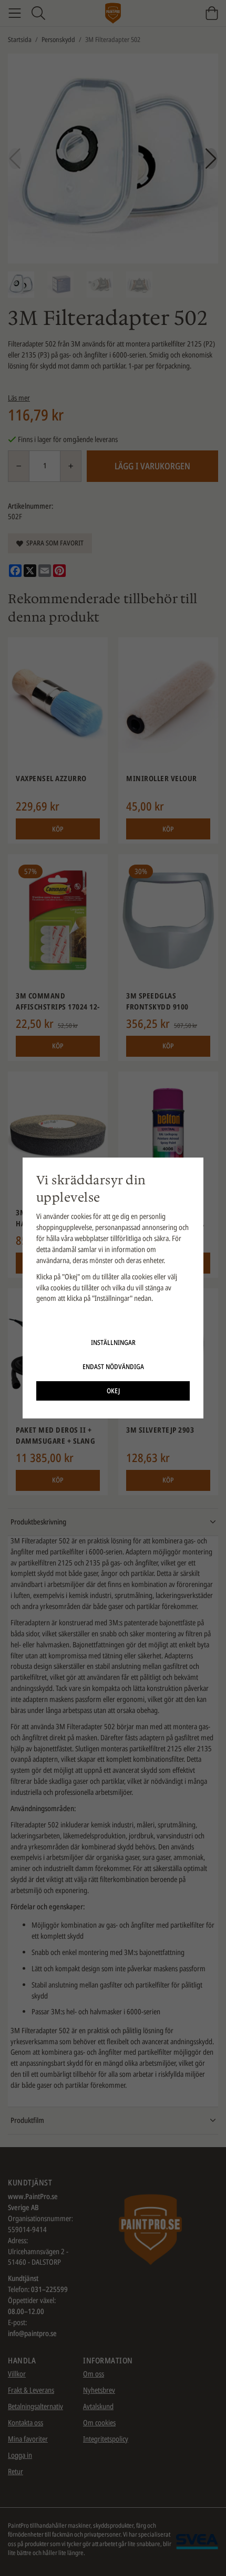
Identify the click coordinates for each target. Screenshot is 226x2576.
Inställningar (113, 1342)
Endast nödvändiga (113, 1366)
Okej (113, 1391)
